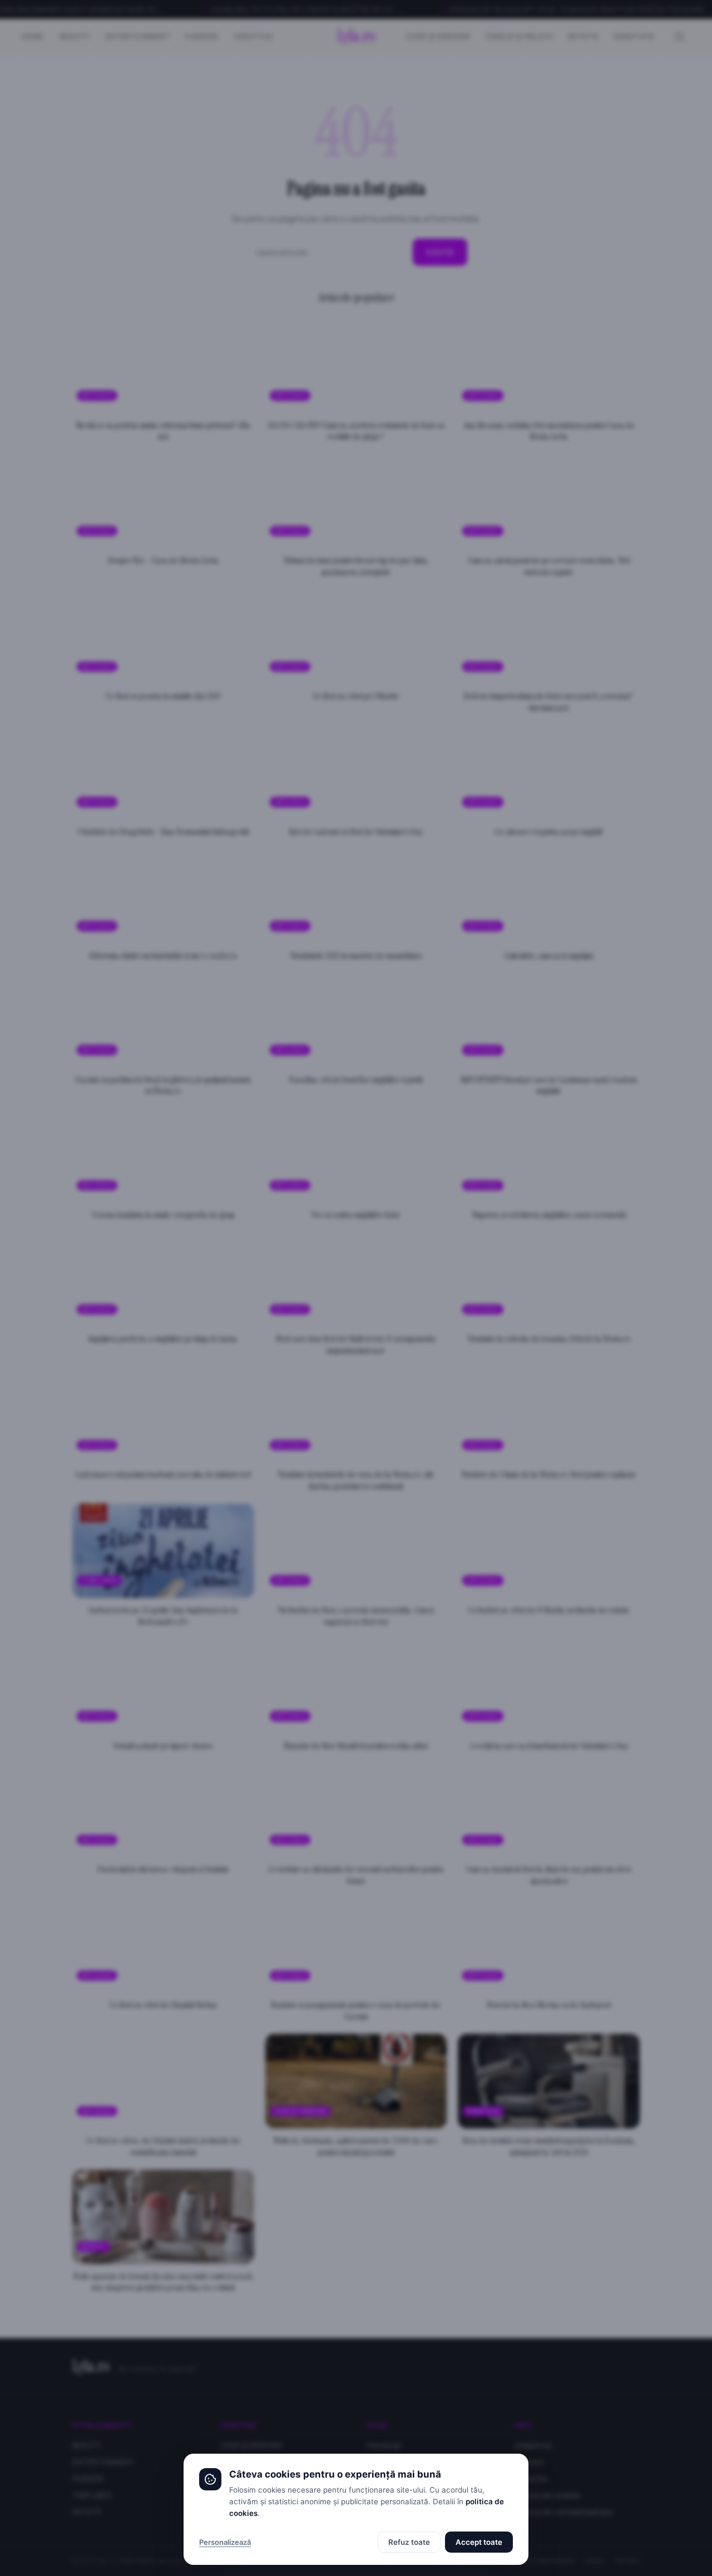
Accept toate (479, 2542)
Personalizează (225, 2542)
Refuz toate (409, 2542)
